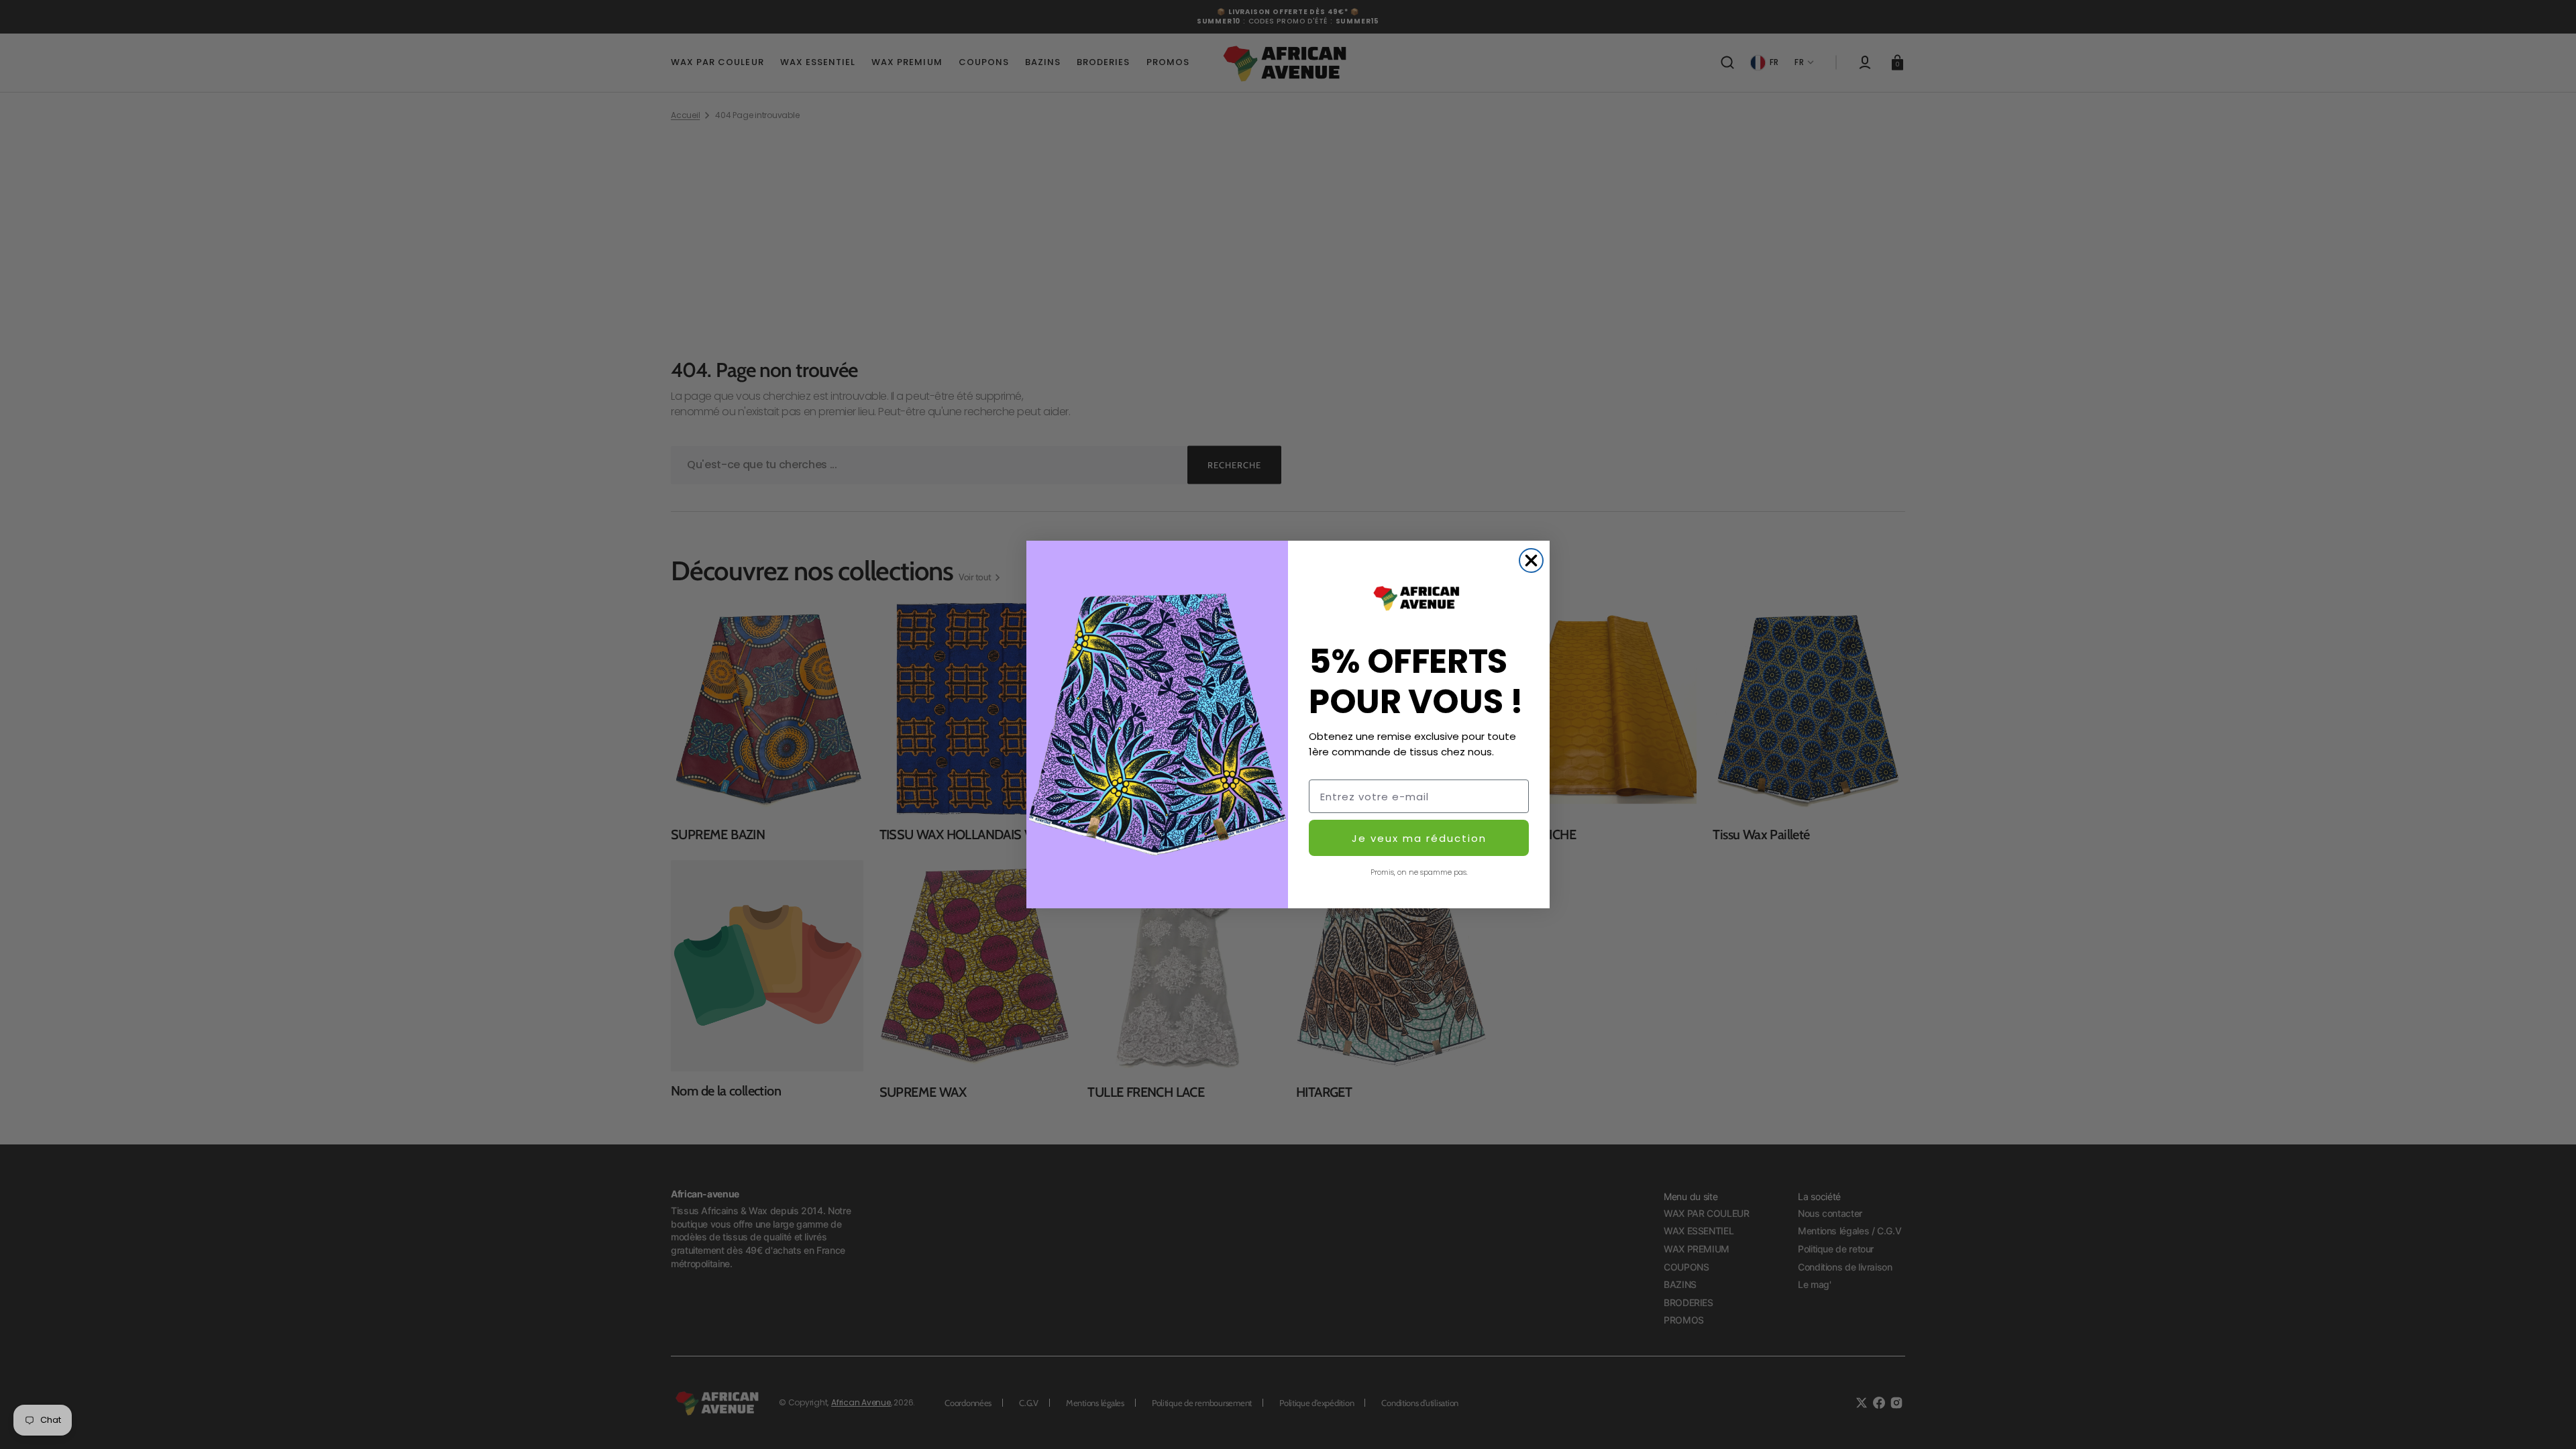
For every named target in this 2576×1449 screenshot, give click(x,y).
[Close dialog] (1531, 560)
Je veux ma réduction (1419, 838)
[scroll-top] (2547, 1420)
